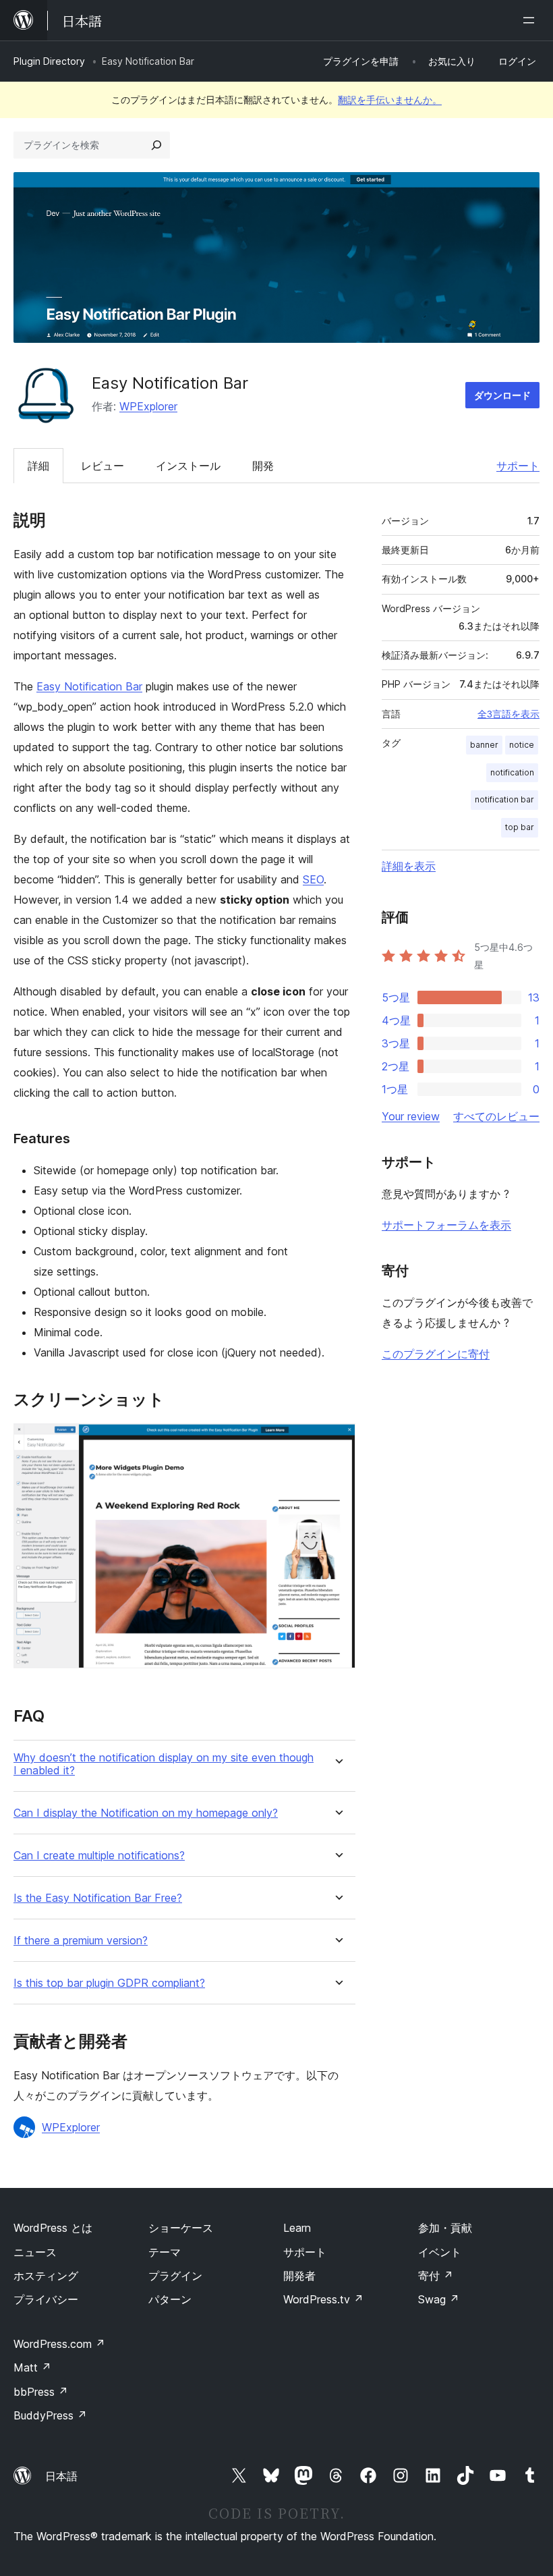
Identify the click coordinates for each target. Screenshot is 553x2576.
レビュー (103, 466)
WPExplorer (148, 406)
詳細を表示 (409, 866)
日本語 (61, 2476)
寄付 (436, 2276)
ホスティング (46, 2276)
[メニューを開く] (531, 20)
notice (522, 745)
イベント (440, 2252)
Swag (439, 2299)
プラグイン (175, 2276)
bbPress (41, 2392)
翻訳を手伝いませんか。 (390, 100)
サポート (518, 466)
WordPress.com (59, 2344)
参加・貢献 (445, 2228)
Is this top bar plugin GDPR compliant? (109, 1983)
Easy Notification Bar (89, 686)
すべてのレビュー (496, 1116)
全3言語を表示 (508, 714)
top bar (520, 827)
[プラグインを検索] (156, 145)
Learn (297, 2228)
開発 (263, 466)
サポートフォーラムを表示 (446, 1225)
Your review (411, 1116)
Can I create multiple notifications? (99, 1856)
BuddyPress (50, 2415)
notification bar (504, 799)
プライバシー (46, 2299)
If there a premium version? (81, 1941)
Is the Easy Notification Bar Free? (98, 1898)
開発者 (299, 2276)
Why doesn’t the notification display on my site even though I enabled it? (164, 1764)
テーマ (165, 2252)
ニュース (35, 2252)
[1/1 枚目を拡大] (337, 1442)
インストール (188, 466)
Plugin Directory (49, 61)
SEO (313, 879)
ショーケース (181, 2228)
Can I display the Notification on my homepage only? (146, 1813)
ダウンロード (502, 395)
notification (512, 772)
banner (484, 745)
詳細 (38, 466)
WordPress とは (53, 2228)
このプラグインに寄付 (436, 1354)
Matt (32, 2367)
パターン (170, 2299)
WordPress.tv (323, 2299)
